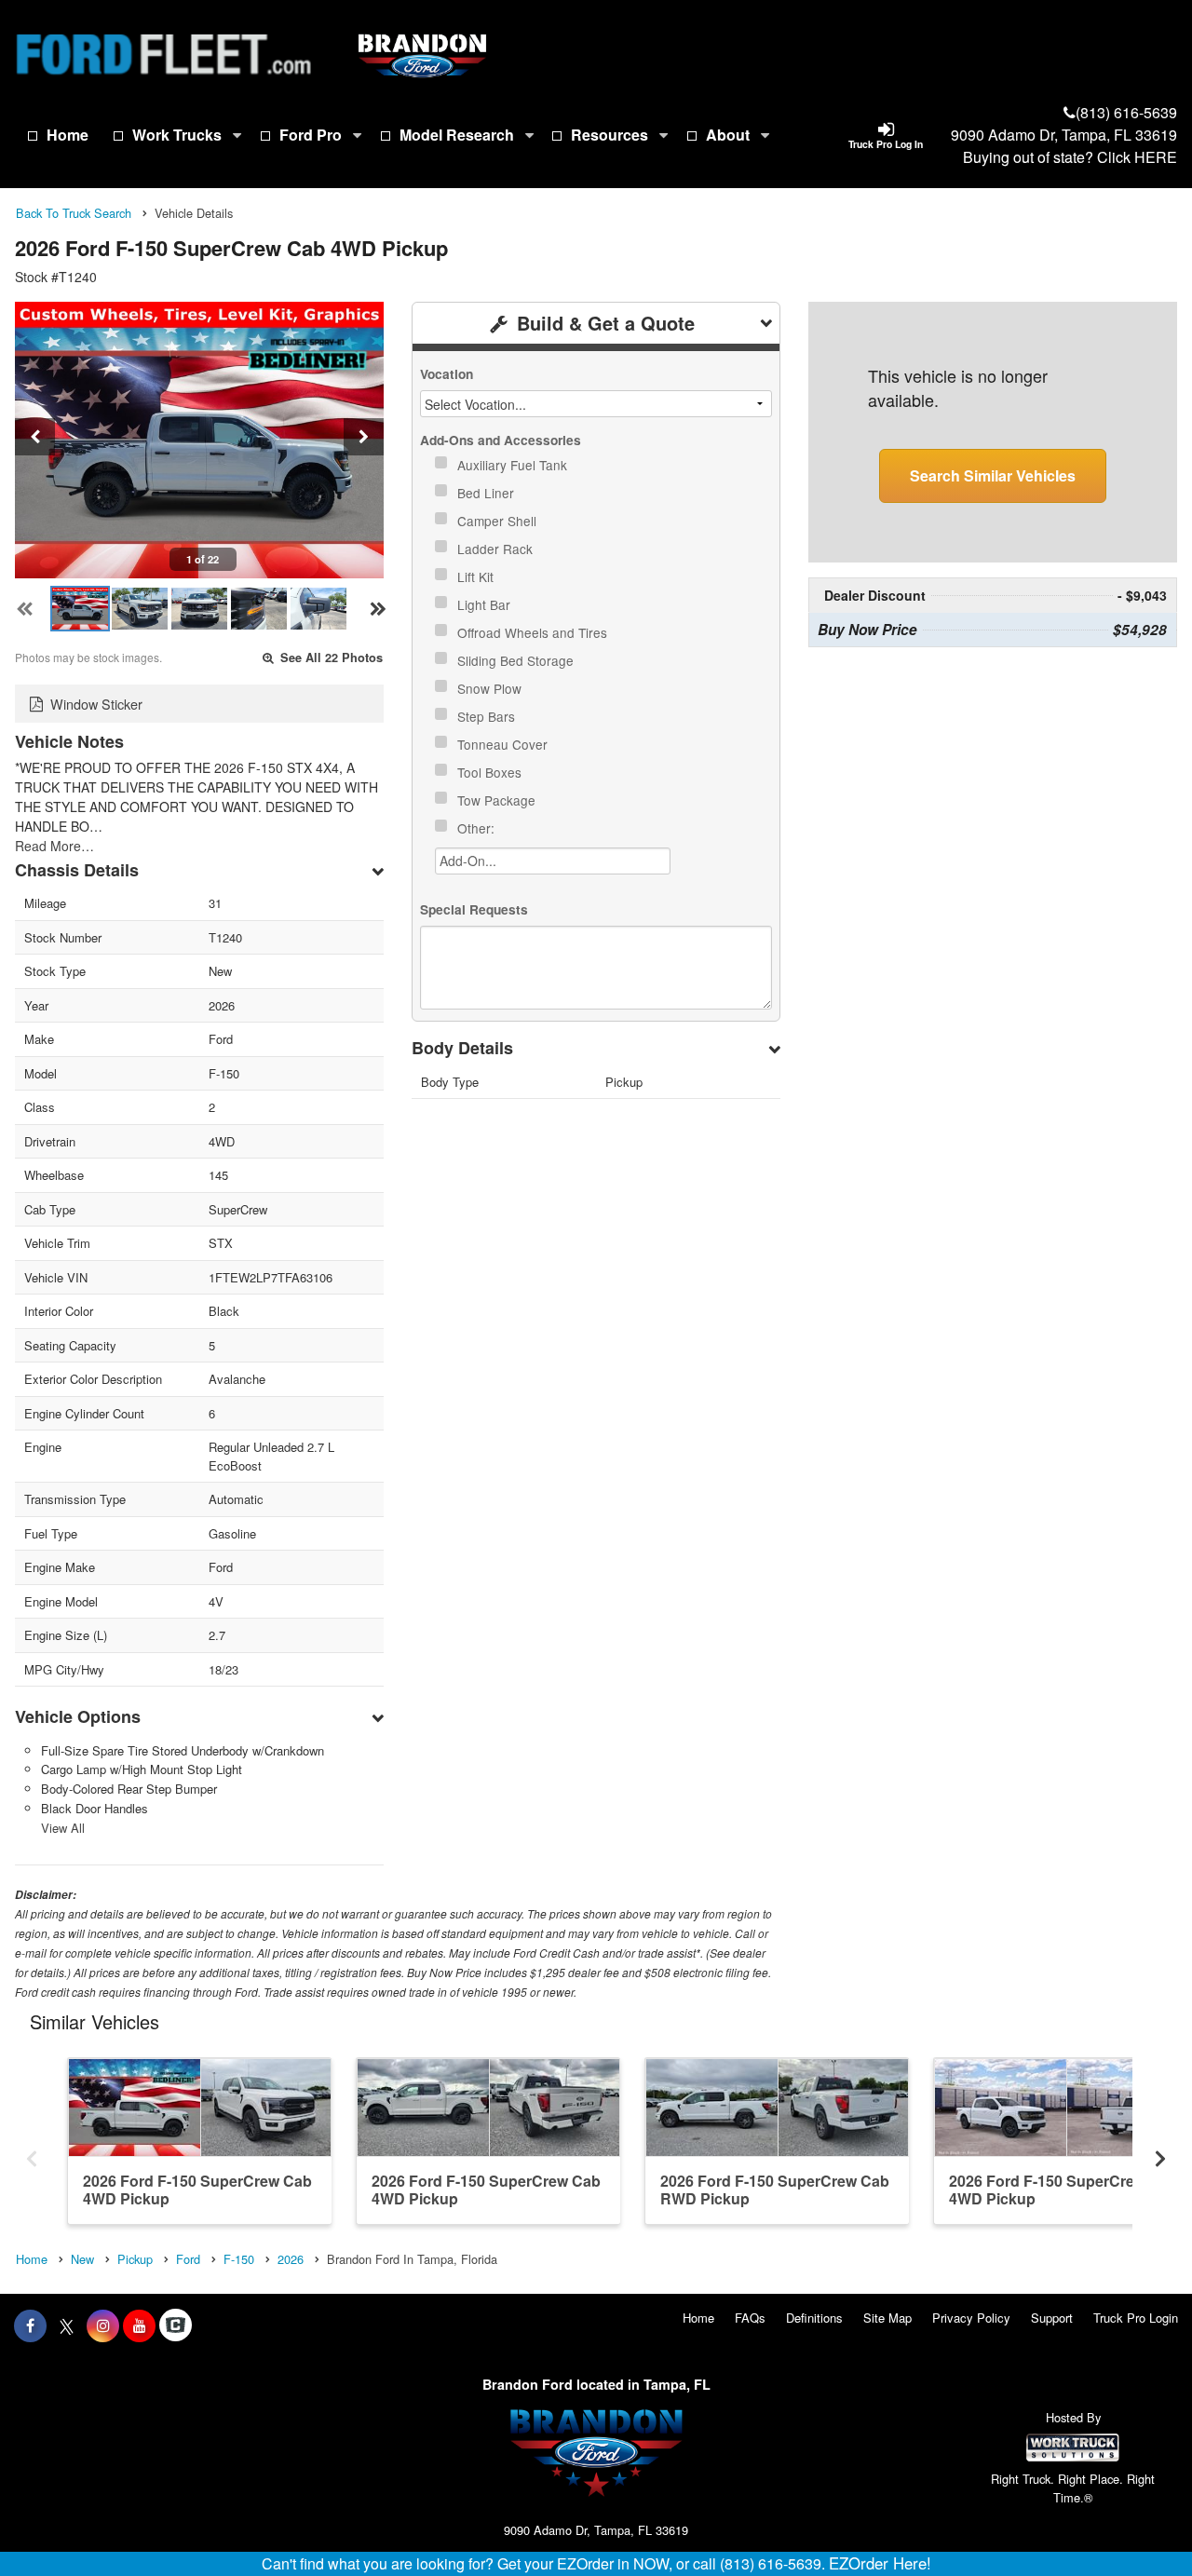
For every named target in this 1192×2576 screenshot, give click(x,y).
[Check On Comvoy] (176, 2325)
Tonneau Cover (504, 744)
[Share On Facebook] (30, 2325)
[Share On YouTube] (139, 2325)
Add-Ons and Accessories (501, 440)
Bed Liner (488, 493)
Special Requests (474, 909)
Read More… (54, 846)
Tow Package (498, 800)
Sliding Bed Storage (517, 660)
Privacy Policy (971, 2318)
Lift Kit (477, 576)
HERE (1156, 157)
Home (68, 135)
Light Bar (486, 604)
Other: (478, 828)
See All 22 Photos (330, 658)
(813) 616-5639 (1126, 112)
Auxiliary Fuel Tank (514, 465)
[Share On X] (67, 2325)
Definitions (814, 2318)
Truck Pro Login (1136, 2318)
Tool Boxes (491, 772)
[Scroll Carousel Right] (1160, 2153)
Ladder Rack (497, 549)
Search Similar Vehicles (993, 475)
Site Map (887, 2318)
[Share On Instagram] (103, 2325)
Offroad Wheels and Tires (534, 632)
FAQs (750, 2318)
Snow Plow (491, 688)
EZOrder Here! (880, 2563)
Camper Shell (499, 521)
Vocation (447, 374)
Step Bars (488, 716)
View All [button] (63, 1828)
